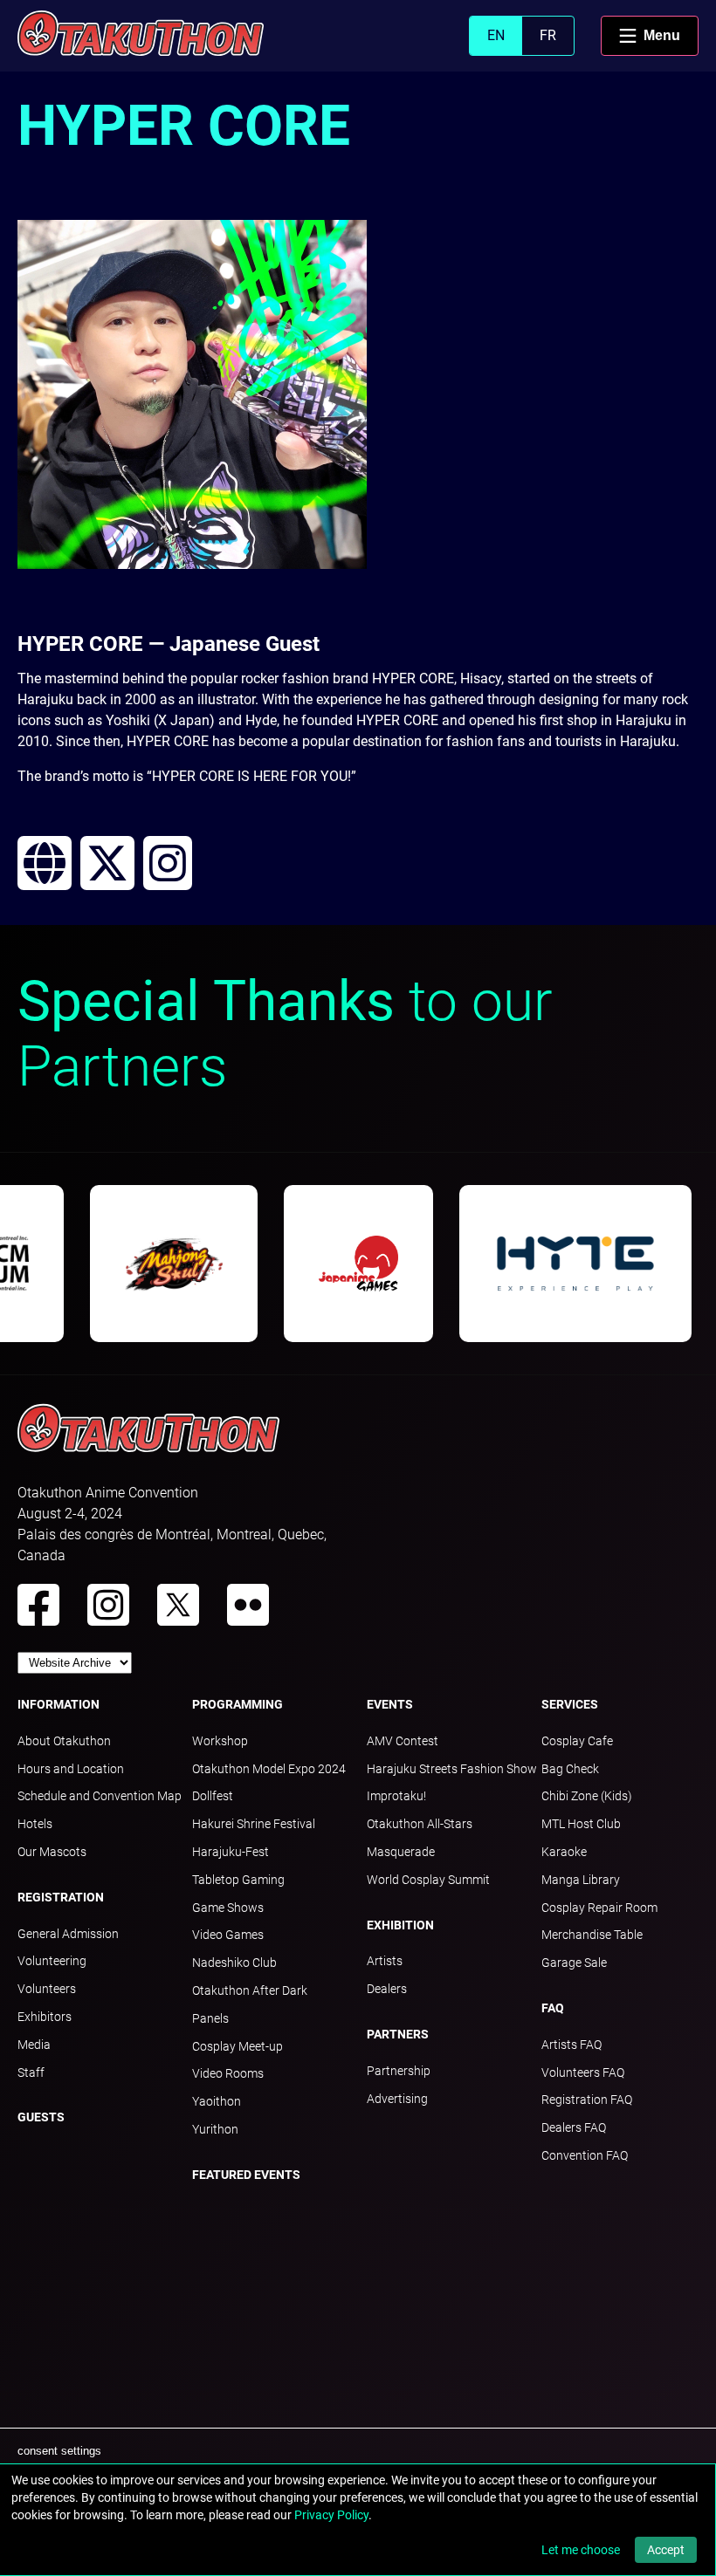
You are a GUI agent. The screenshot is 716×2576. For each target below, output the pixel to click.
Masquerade (401, 1852)
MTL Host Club (581, 1824)
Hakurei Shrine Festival (254, 1824)
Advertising (397, 2099)
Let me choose (581, 2550)
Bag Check (570, 1769)
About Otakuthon (64, 1741)
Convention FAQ (585, 2155)
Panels (210, 2018)
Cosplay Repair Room (599, 1908)
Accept (666, 2550)
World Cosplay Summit (428, 1880)
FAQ (553, 2008)
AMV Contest (403, 1741)
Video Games (228, 1935)
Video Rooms (228, 2073)
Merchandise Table (592, 1935)
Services (570, 1704)
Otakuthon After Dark (250, 1990)
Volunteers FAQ (583, 2072)
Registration (61, 1897)
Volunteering (52, 1961)
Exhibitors (45, 2017)
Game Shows (228, 1908)
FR (548, 35)
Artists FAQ (571, 2045)
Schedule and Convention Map (100, 1796)
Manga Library (581, 1880)
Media (34, 2045)
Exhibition (400, 1925)
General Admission (68, 1934)
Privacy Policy (331, 2515)
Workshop (220, 1741)
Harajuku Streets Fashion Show (452, 1769)
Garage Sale (574, 1963)
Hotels (35, 1824)
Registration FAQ (587, 2100)
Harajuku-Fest (231, 1852)
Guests (41, 2117)
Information (59, 1704)
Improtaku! (396, 1796)
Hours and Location (71, 1769)
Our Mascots (52, 1852)
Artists (385, 1961)
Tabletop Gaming (238, 1880)
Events (390, 1704)
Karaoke (564, 1852)
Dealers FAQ (574, 2127)
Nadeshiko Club (234, 1963)
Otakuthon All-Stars (420, 1824)
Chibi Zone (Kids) (587, 1796)
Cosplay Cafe (577, 1741)
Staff (31, 2072)
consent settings (59, 2451)
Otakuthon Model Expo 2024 (269, 1769)
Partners (398, 2034)
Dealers (387, 1989)
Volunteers (47, 1989)
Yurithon (215, 2129)
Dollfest (213, 1796)
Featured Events (246, 2175)
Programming (238, 1704)
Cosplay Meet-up (238, 2046)
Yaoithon (217, 2101)
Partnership (399, 2071)
